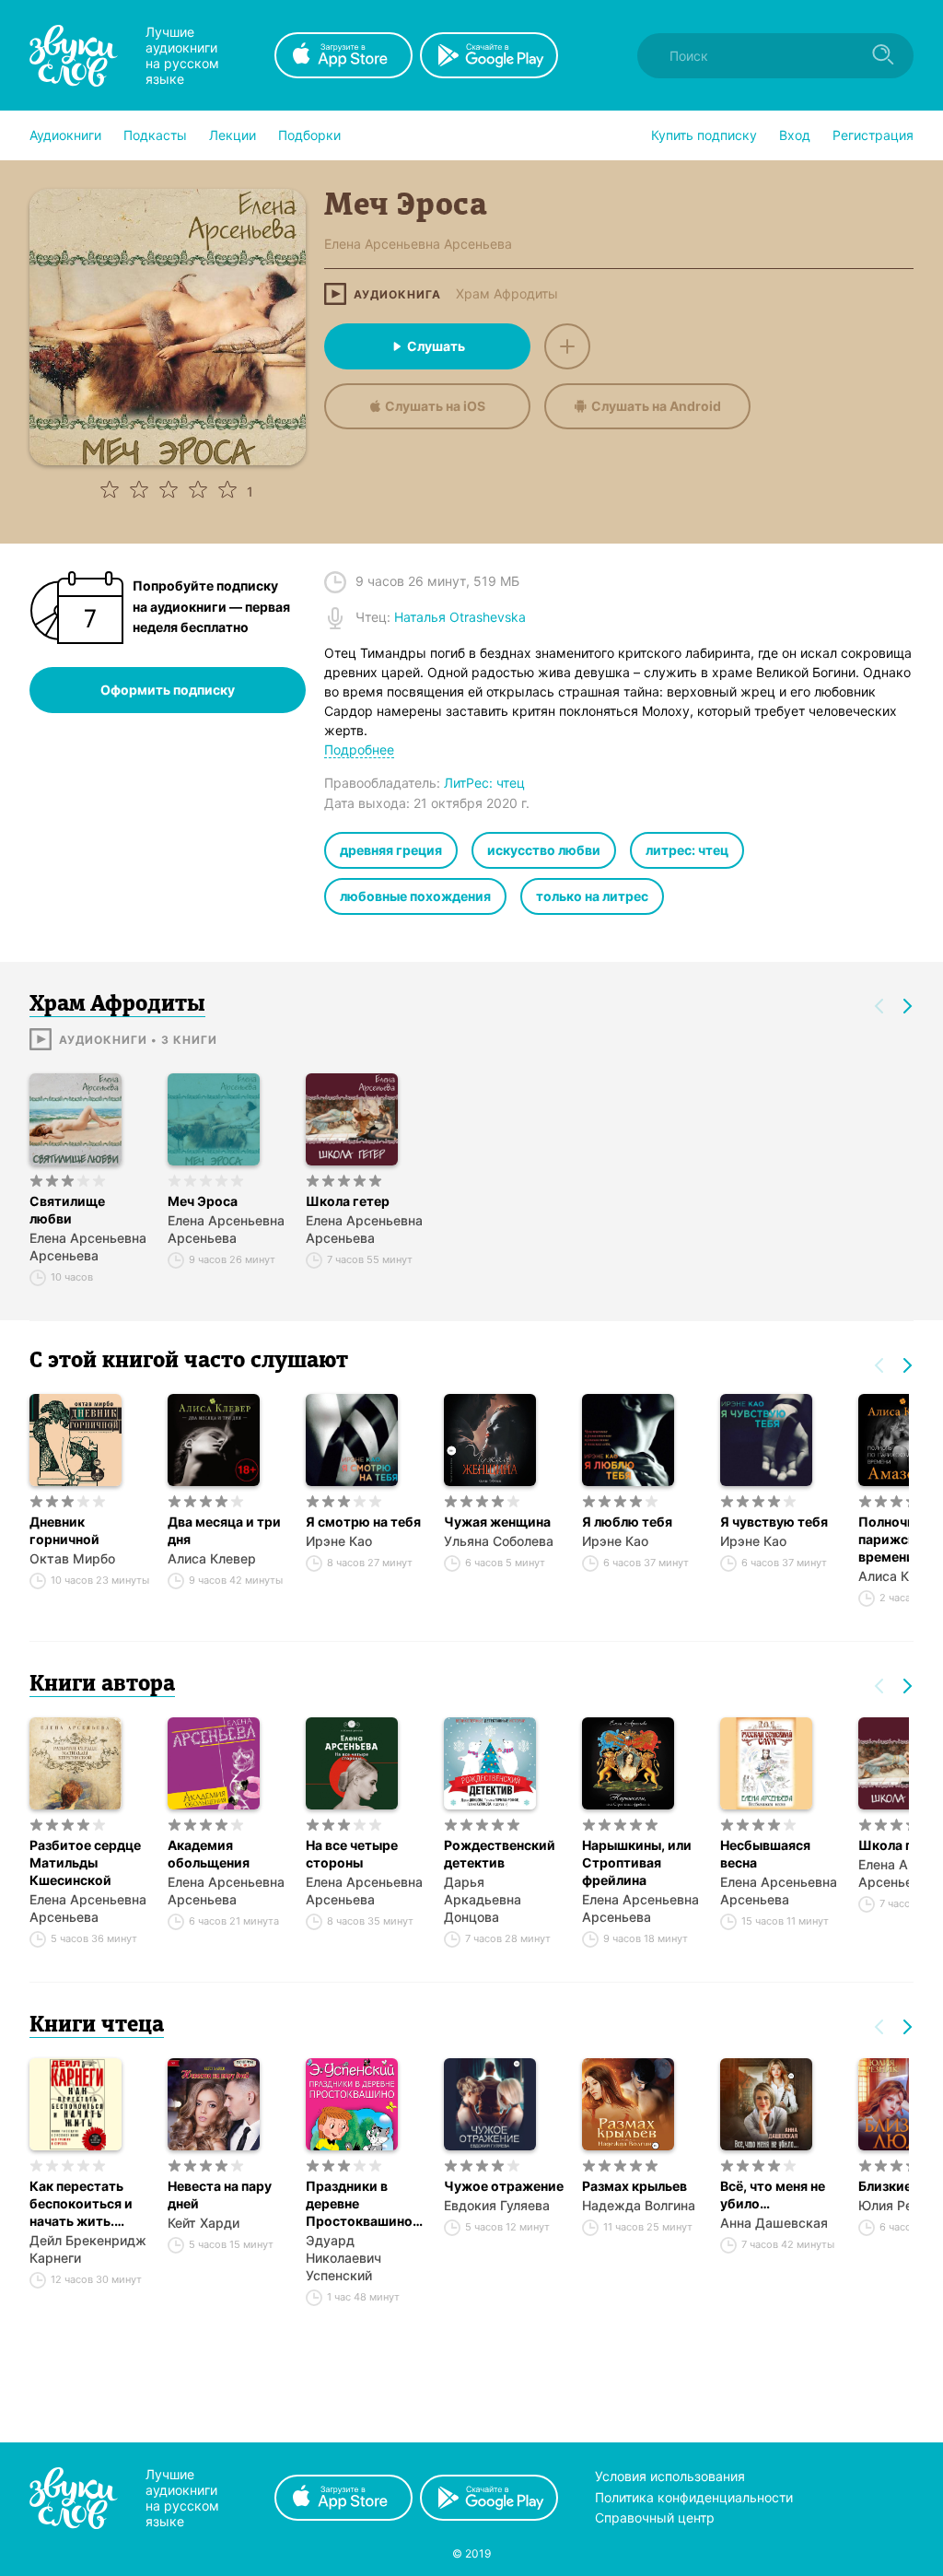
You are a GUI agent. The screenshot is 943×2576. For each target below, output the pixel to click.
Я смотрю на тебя (363, 1522)
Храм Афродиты (507, 294)
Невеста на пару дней (220, 2195)
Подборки (309, 135)
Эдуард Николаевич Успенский (343, 2258)
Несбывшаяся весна (765, 1854)
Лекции (233, 135)
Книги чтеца (97, 2026)
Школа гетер (348, 1201)
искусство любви (544, 850)
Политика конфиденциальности (694, 2497)
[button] (65, 135)
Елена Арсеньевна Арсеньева (88, 1247)
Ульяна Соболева (499, 1541)
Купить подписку (704, 135)
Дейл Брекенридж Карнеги (88, 2249)
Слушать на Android (656, 406)
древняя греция (391, 850)
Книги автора (102, 1685)
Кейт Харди (204, 2223)
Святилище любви (67, 1210)
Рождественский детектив (500, 1854)
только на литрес (592, 896)
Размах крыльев (634, 2186)
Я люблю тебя (627, 1522)
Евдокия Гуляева (497, 2205)
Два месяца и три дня (224, 1530)
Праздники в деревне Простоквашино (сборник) (359, 2204)
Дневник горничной (64, 1530)
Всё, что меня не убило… (773, 2195)
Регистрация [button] (873, 135)
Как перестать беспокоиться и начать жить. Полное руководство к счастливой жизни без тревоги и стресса (89, 2204)
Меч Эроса (203, 1201)
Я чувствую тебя (774, 1522)
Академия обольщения (209, 1854)
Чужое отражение (504, 2186)
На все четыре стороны (352, 1854)
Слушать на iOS (435, 406)
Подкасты (155, 135)
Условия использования (670, 2476)
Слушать (436, 346)
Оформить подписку (168, 690)
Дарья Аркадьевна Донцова (483, 1899)
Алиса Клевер (212, 1558)
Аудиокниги (65, 135)
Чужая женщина (497, 1522)
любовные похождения (415, 896)
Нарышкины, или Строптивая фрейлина (637, 1862)
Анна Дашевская (774, 2223)
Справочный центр (655, 2517)
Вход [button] (795, 135)
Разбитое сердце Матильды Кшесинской (85, 1862)
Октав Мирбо (72, 1558)
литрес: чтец (687, 850)
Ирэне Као (339, 1541)
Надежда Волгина (639, 2205)
